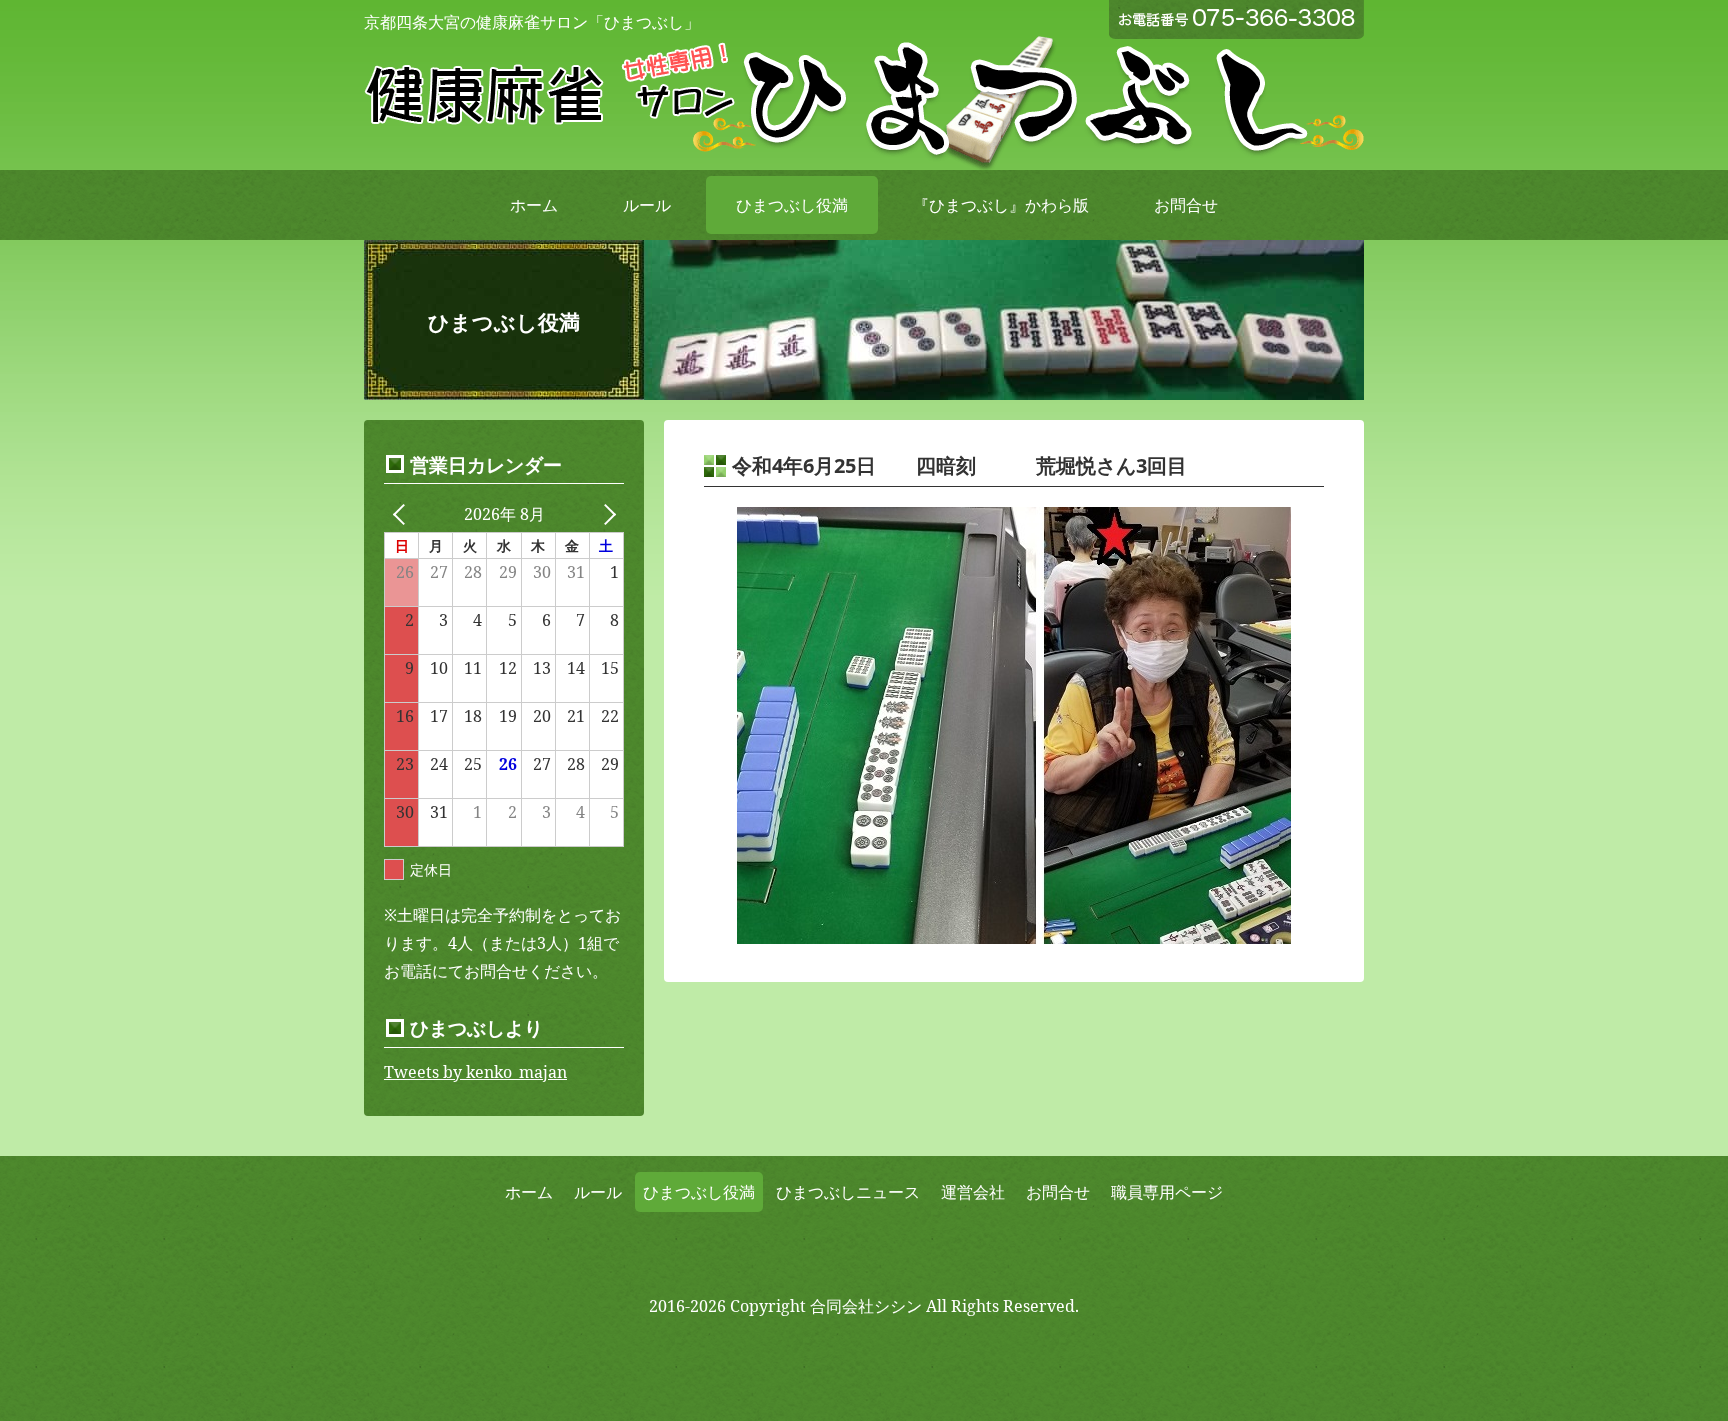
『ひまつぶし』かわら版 (1001, 205)
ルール (647, 205)
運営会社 (973, 1192)
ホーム (534, 205)
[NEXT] (605, 514)
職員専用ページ (1167, 1192)
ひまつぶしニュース (848, 1192)
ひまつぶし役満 (792, 205)
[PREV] (403, 514)
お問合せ (1186, 205)
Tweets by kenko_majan (475, 1072)
